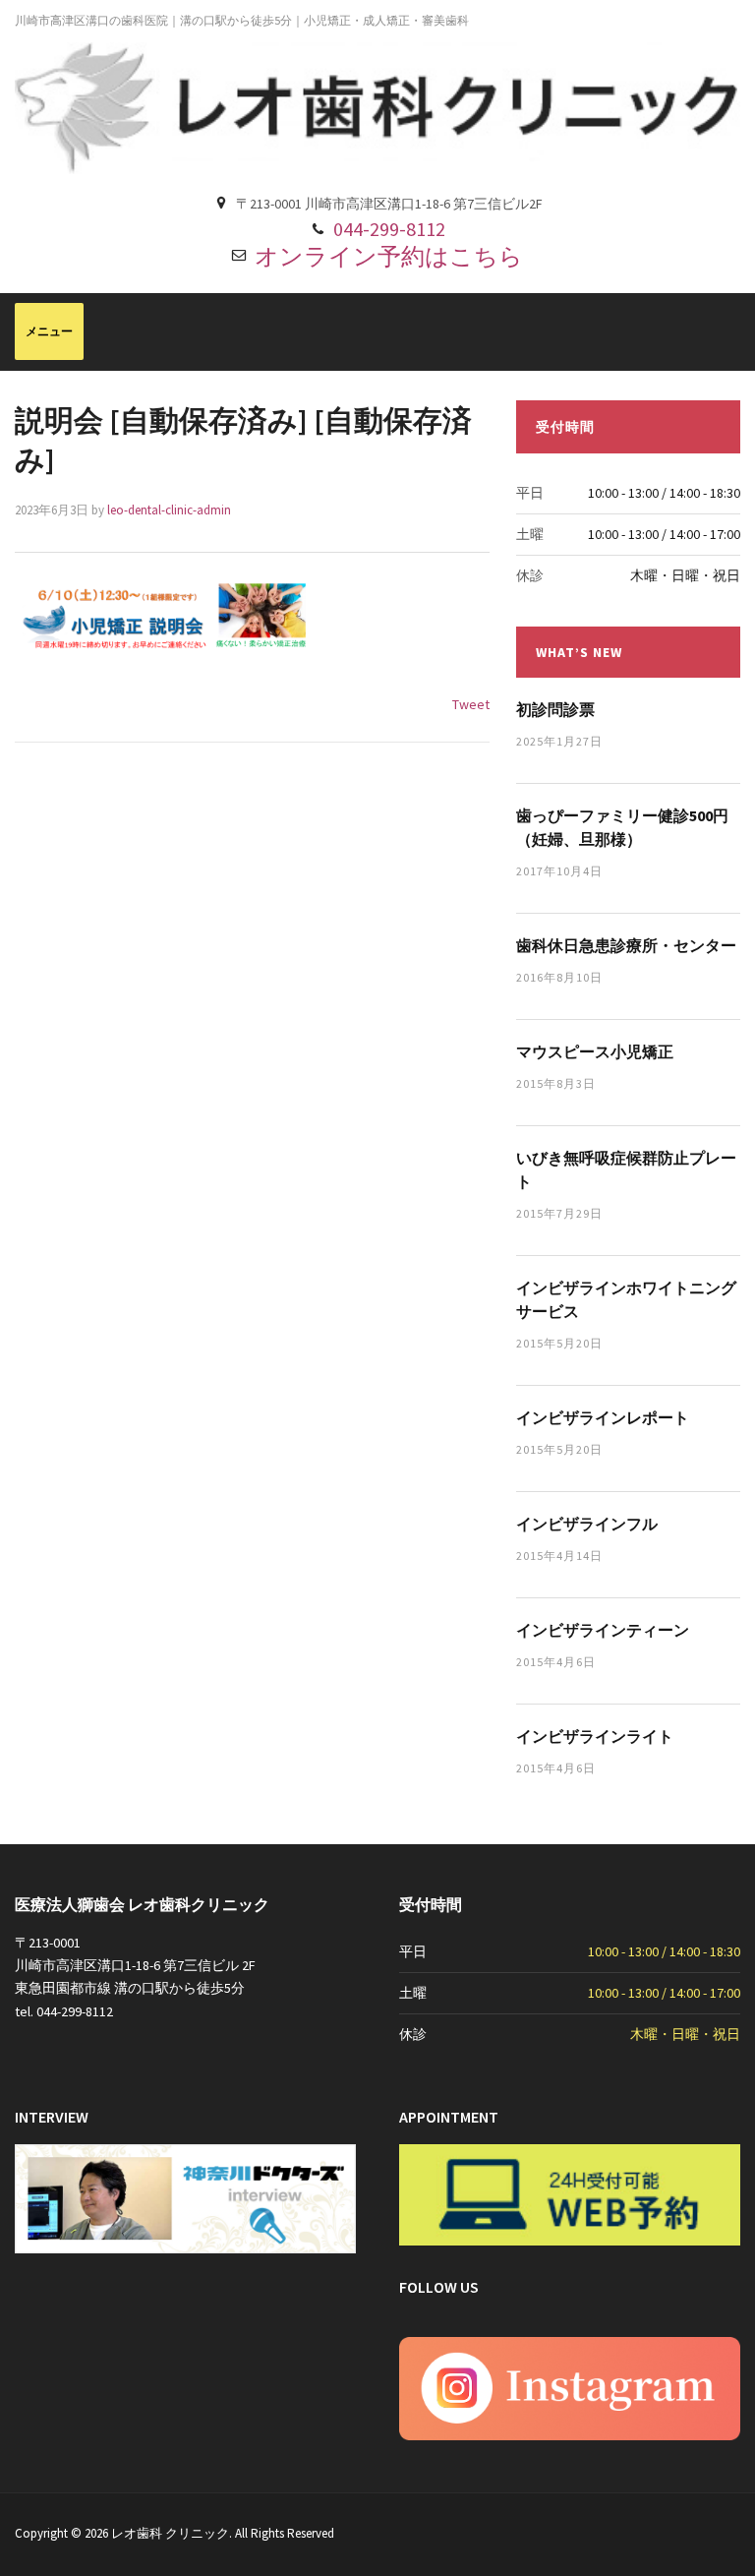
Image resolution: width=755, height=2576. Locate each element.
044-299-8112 (389, 229)
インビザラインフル (587, 1524)
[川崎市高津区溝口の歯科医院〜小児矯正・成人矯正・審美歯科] (377, 107)
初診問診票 (555, 709)
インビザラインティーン (603, 1630)
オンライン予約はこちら (389, 256)
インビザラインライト (595, 1736)
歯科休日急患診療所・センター (626, 945)
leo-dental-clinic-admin (169, 510)
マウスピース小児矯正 (595, 1051)
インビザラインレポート (603, 1417)
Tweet (471, 704)
